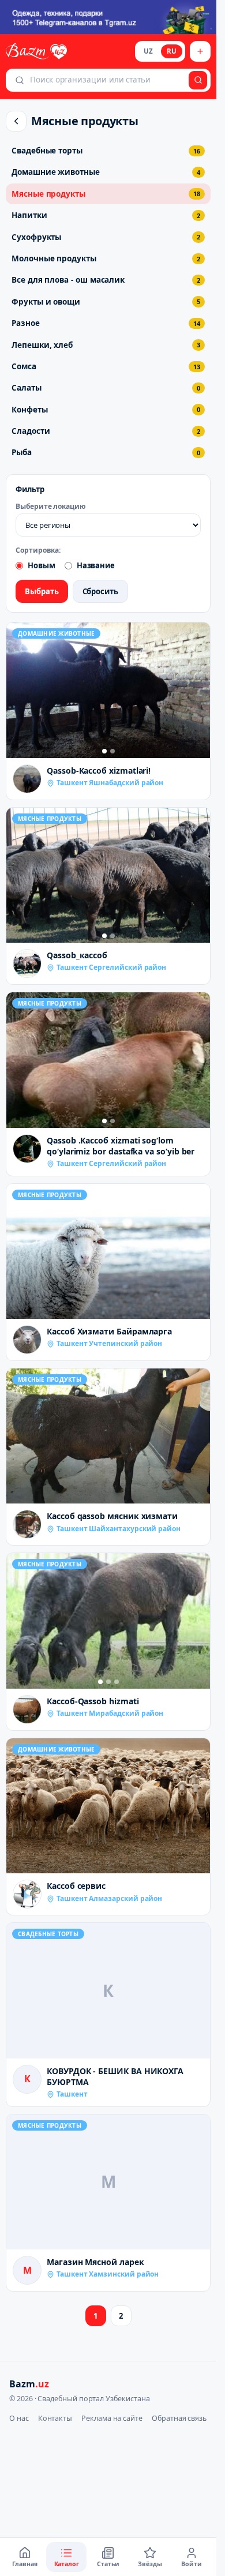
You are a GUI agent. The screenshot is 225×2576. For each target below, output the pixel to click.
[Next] (198, 691)
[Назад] (16, 121)
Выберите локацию (51, 507)
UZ (148, 51)
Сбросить (100, 591)
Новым (42, 565)
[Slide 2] (112, 751)
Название (96, 565)
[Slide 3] (117, 1682)
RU (172, 51)
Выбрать (42, 591)
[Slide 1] (104, 751)
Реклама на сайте (112, 2418)
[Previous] (18, 691)
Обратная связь (179, 2418)
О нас (19, 2418)
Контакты (55, 2418)
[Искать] (198, 80)
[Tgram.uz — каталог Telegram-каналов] (108, 17)
